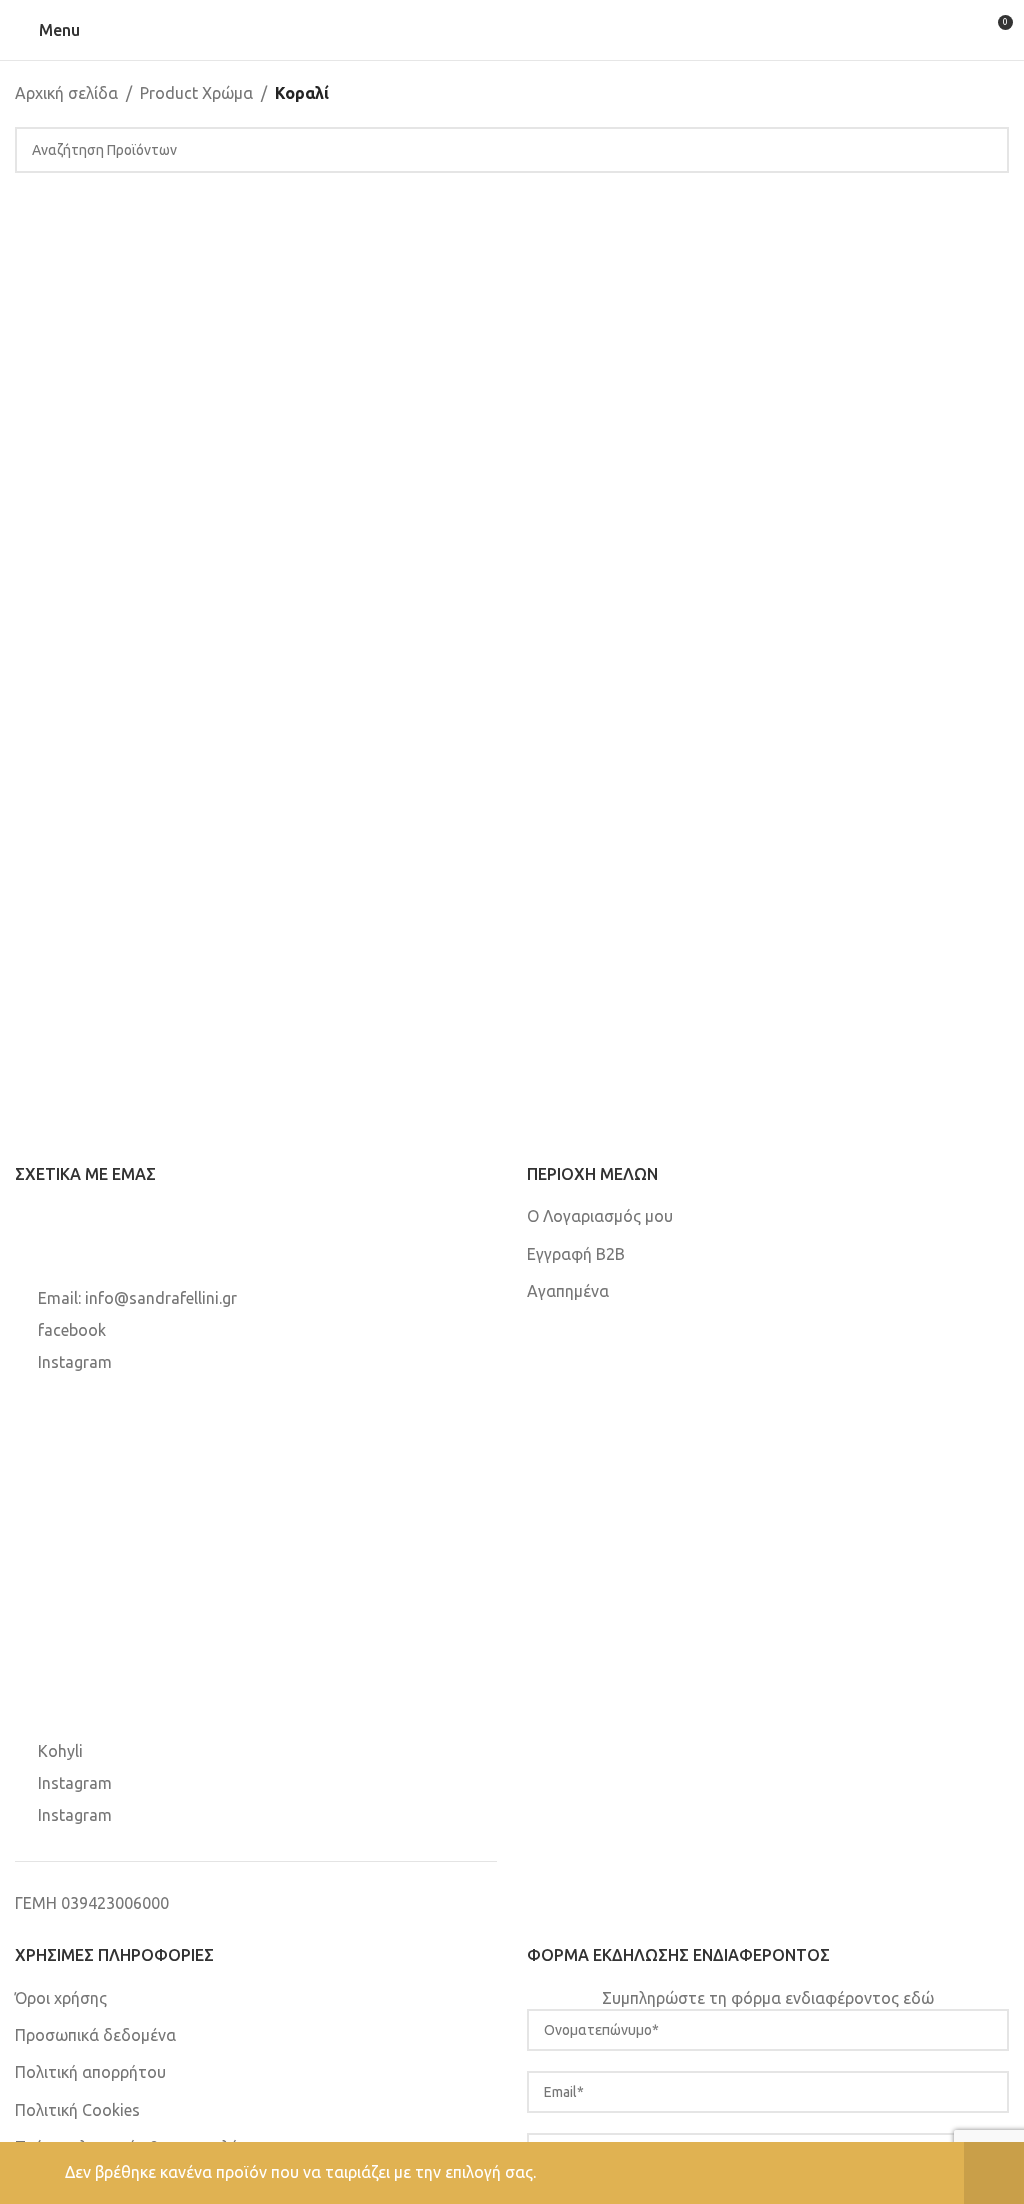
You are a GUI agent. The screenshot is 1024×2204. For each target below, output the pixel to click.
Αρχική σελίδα (66, 93)
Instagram (75, 1362)
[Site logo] (512, 29)
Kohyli (60, 1751)
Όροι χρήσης (61, 1998)
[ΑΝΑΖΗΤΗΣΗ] (986, 150)
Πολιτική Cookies (77, 2110)
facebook (72, 1330)
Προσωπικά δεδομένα (95, 2035)
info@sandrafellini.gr (161, 1298)
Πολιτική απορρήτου (90, 2072)
